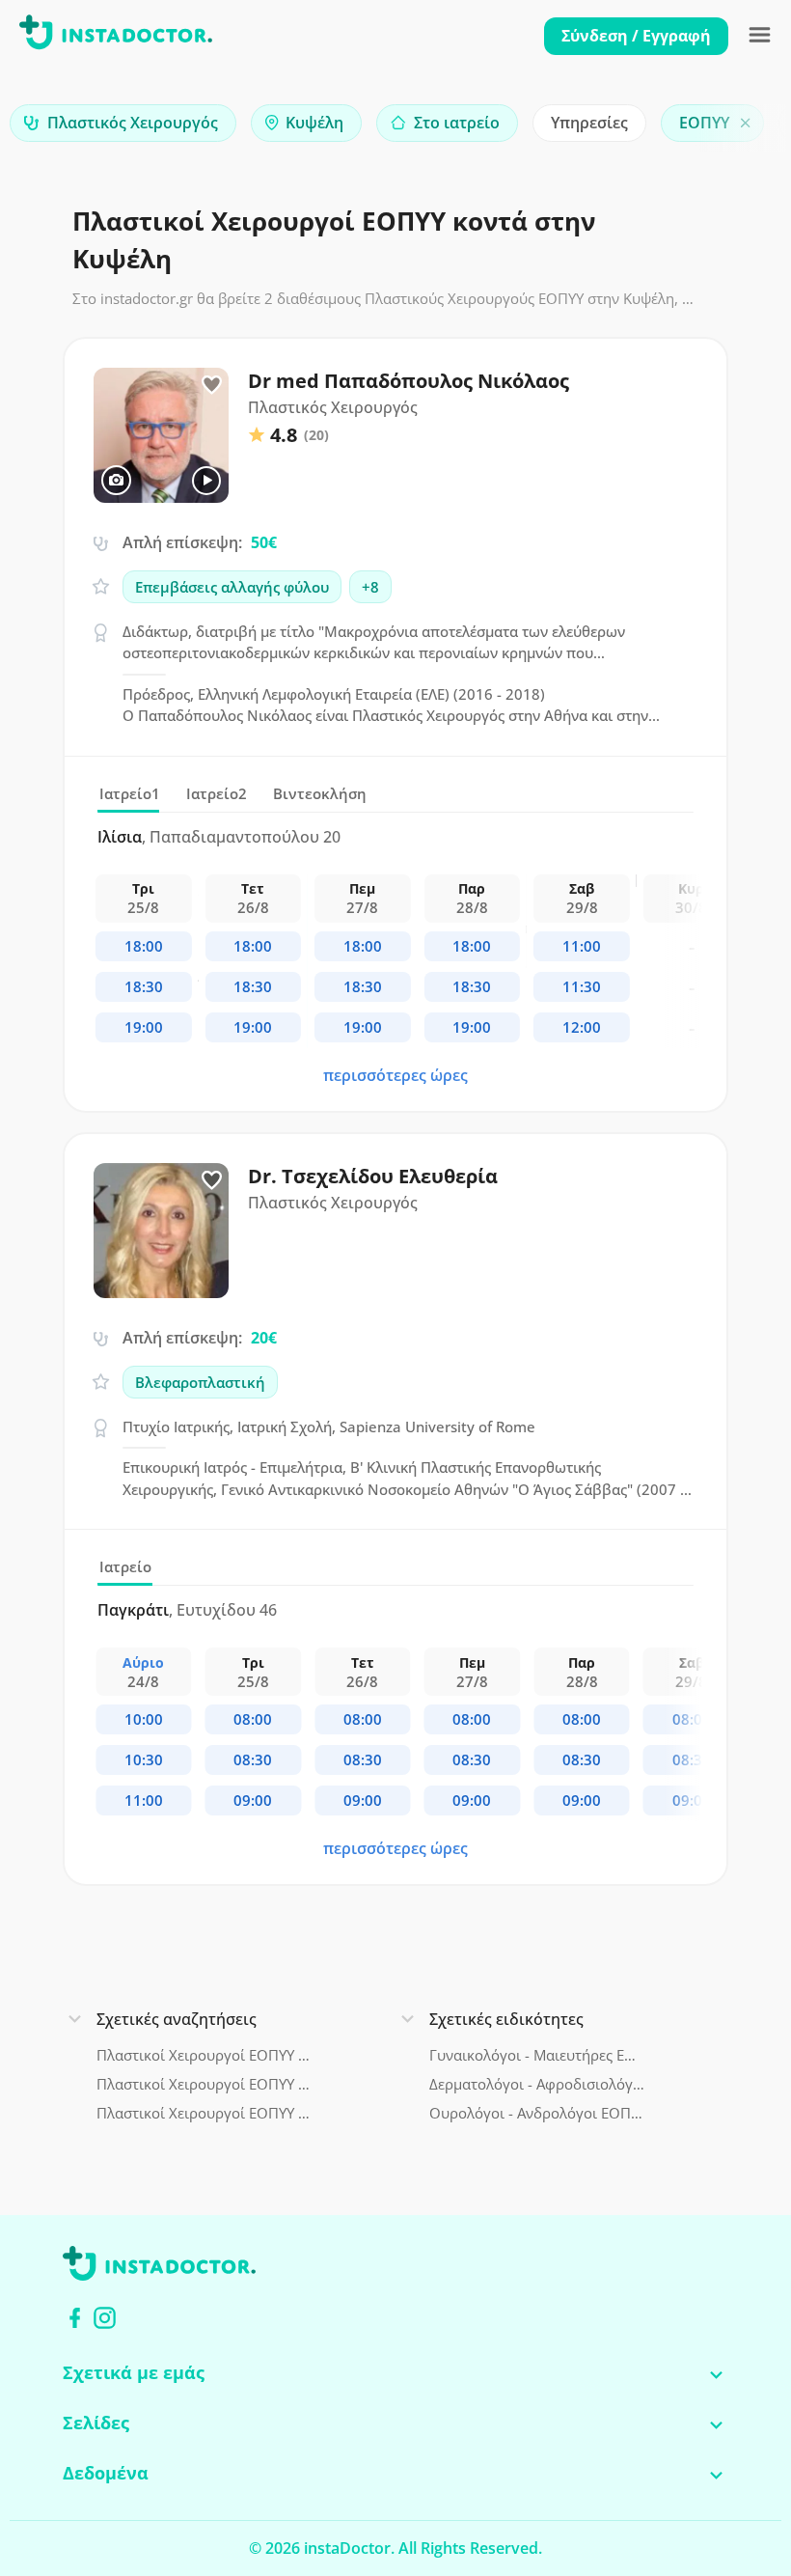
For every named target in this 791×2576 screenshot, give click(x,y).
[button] (743, 128)
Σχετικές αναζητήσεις (177, 2019)
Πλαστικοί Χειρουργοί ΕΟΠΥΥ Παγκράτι (204, 2113)
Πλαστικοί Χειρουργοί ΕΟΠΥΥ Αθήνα (204, 2055)
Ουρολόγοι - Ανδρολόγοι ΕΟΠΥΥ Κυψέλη (537, 2113)
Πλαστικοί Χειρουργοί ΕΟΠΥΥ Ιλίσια (204, 2084)
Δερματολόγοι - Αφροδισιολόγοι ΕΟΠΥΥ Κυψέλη (537, 2084)
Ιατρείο (125, 1566)
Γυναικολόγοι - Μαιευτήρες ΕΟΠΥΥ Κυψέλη (537, 2055)
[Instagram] (105, 2318)
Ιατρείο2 (217, 793)
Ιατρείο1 (130, 793)
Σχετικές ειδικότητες (506, 2019)
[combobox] (123, 123)
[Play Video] (206, 481)
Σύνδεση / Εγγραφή (636, 36)
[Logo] (116, 36)
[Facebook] (75, 2318)
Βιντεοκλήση (320, 793)
